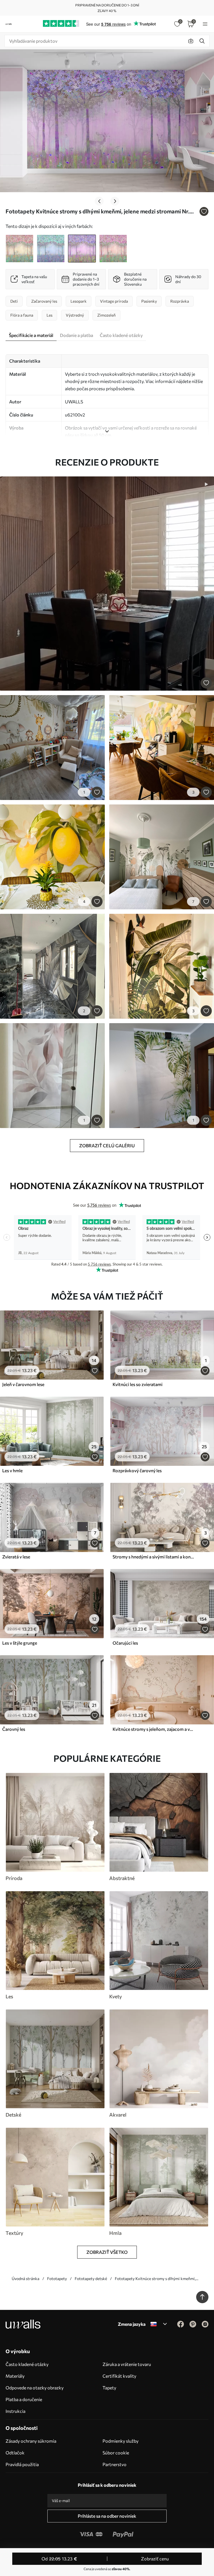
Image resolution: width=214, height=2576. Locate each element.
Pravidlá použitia (22, 2464)
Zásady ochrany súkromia (31, 2441)
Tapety (109, 2388)
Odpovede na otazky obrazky (35, 2388)
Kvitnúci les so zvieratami (138, 1384)
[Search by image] (191, 41)
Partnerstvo (115, 2464)
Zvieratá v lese (16, 1557)
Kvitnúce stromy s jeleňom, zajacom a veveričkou (153, 1729)
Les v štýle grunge (20, 1643)
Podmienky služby (121, 2441)
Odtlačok (15, 2453)
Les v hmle (12, 1470)
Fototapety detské (91, 2279)
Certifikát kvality (119, 2376)
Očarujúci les (125, 1643)
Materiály (15, 2376)
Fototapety (57, 2279)
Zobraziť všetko (107, 2252)
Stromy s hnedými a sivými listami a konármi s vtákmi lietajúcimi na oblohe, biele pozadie (153, 1557)
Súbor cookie (116, 2453)
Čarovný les (14, 1729)
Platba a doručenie (24, 2399)
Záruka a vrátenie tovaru (127, 2364)
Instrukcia (15, 2411)
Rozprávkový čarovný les (137, 1470)
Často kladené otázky (27, 2364)
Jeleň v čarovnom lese (23, 1384)
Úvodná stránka (25, 2279)
